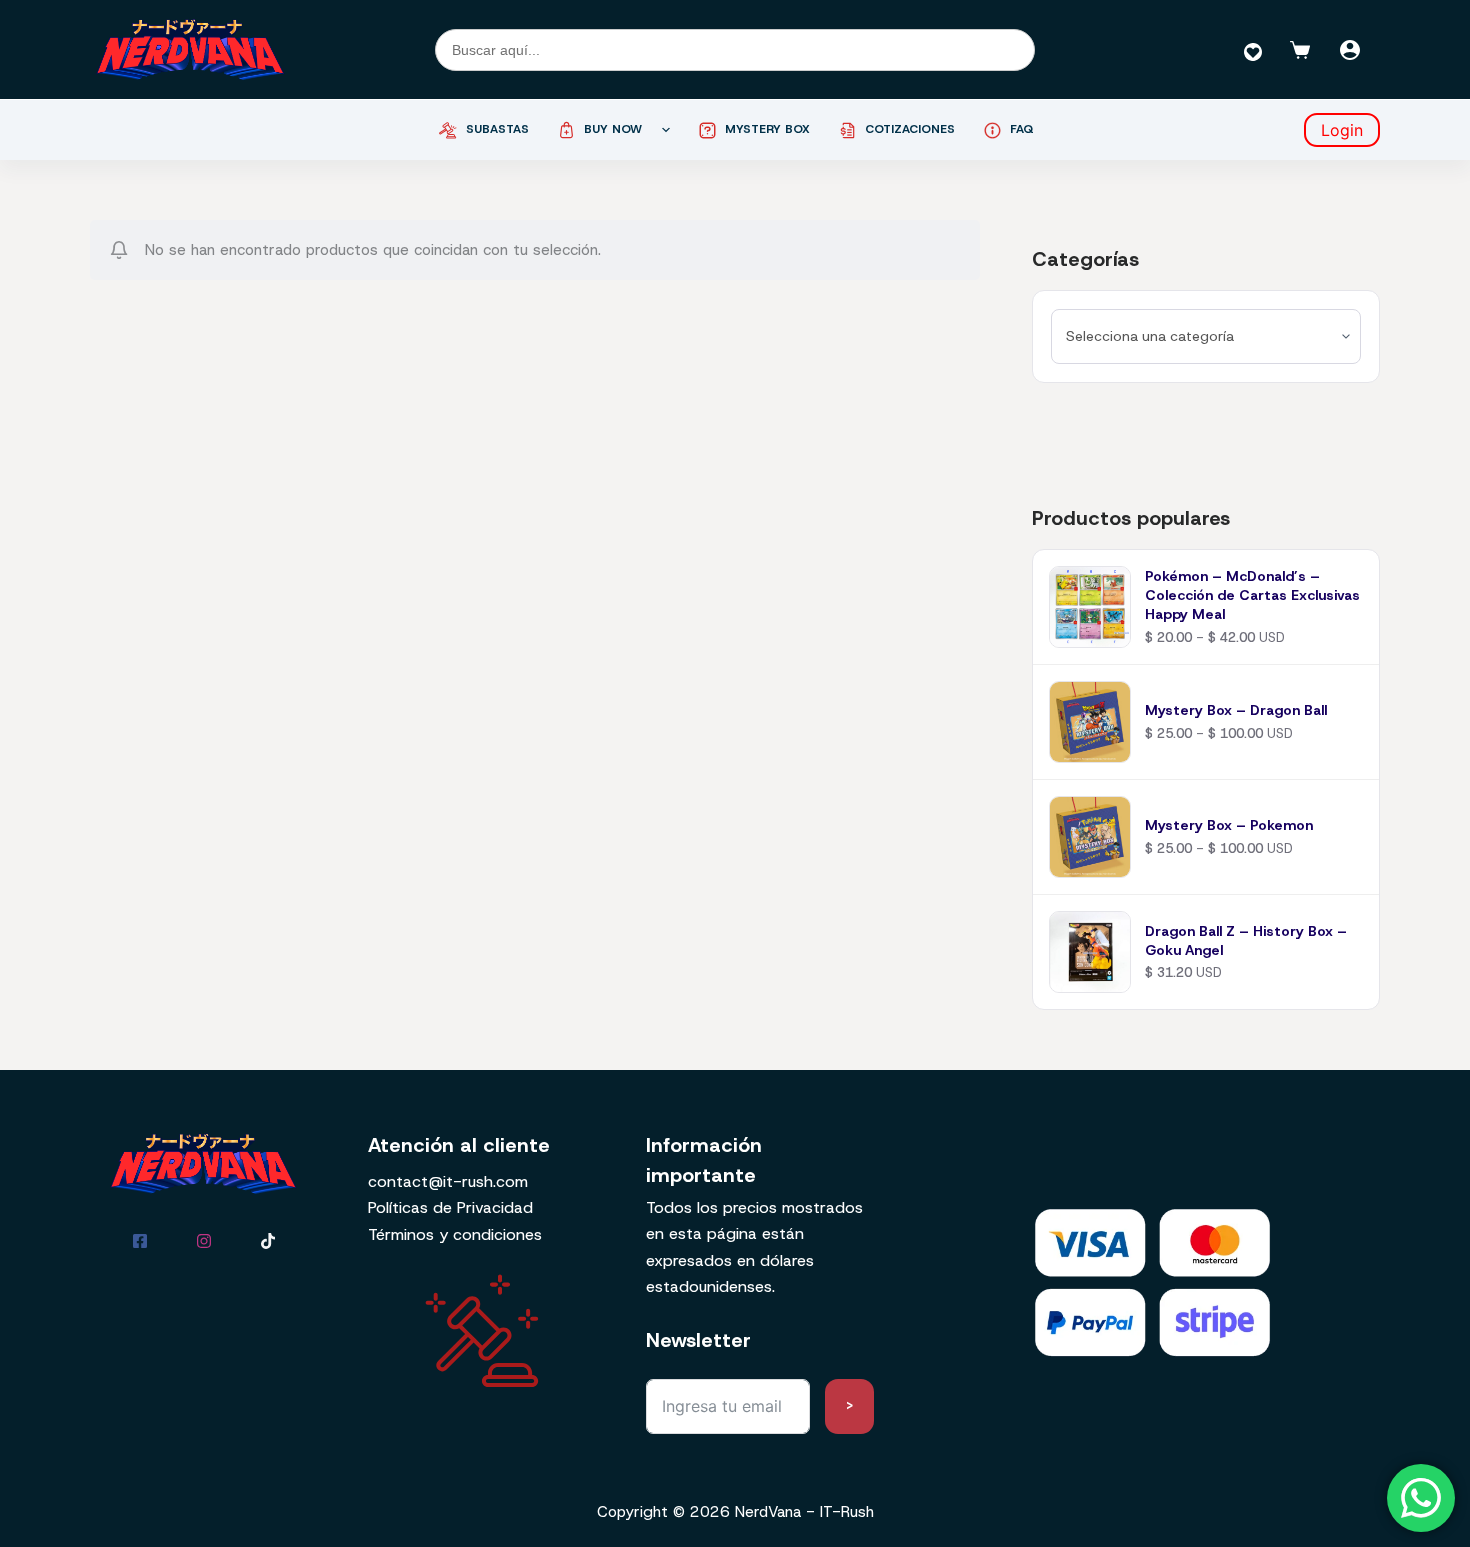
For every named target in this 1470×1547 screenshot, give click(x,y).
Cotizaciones (910, 129)
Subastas (497, 129)
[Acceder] (1350, 50)
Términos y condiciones (455, 1234)
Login (1342, 130)
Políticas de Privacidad (450, 1207)
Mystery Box (767, 129)
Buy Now (613, 129)
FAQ (1022, 129)
